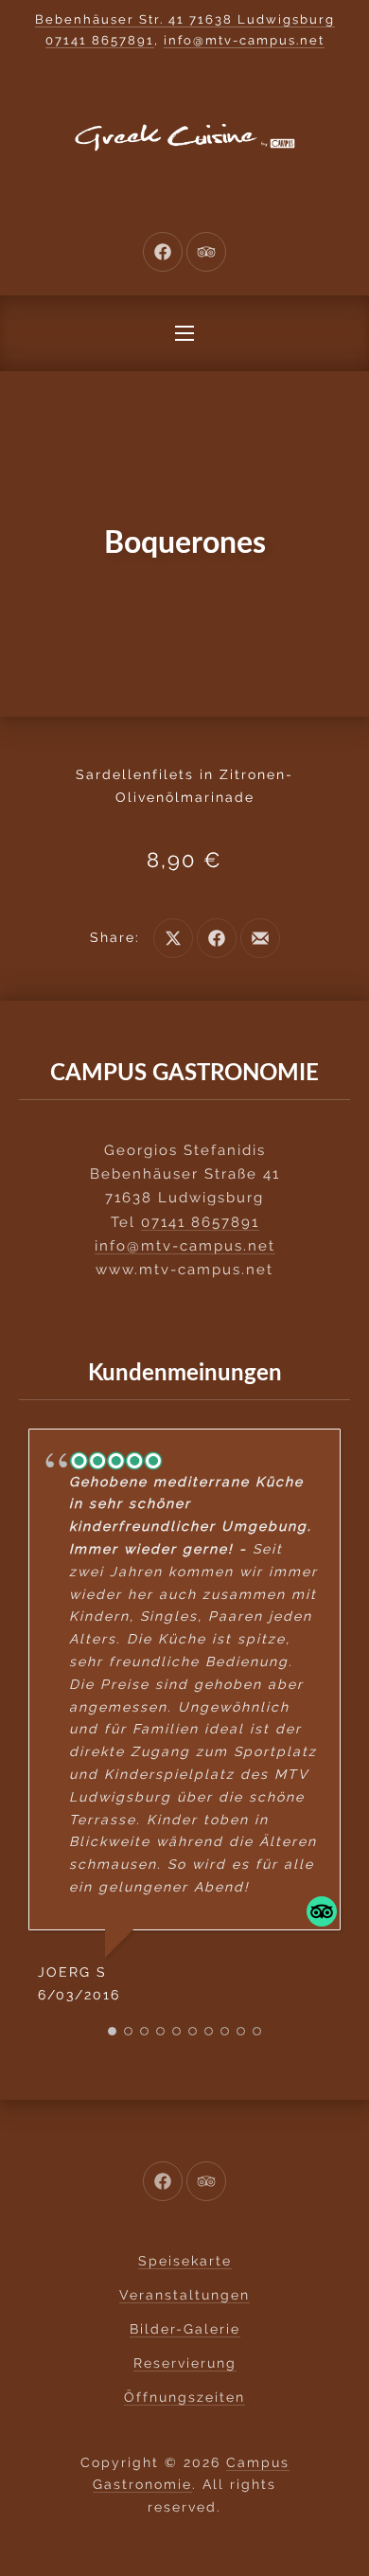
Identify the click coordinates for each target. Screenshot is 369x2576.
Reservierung (185, 2363)
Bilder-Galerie (185, 2329)
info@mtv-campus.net (244, 40)
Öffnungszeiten (184, 2397)
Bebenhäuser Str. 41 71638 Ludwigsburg (185, 19)
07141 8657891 (100, 40)
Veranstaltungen (184, 2295)
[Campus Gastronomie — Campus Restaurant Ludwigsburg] (184, 137)
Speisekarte (185, 2261)
